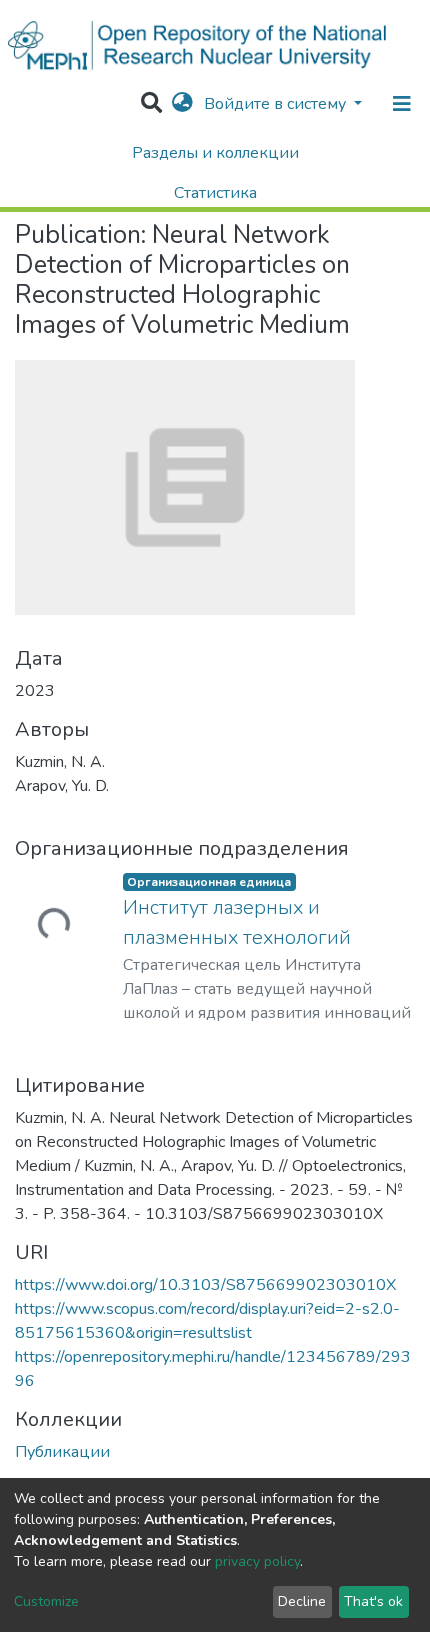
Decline (302, 1601)
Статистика (215, 193)
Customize (46, 1601)
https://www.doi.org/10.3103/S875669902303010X (205, 1285)
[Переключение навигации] (402, 104)
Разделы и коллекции (215, 153)
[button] (182, 104)
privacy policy (257, 1561)
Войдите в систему (277, 104)
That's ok (373, 1601)
